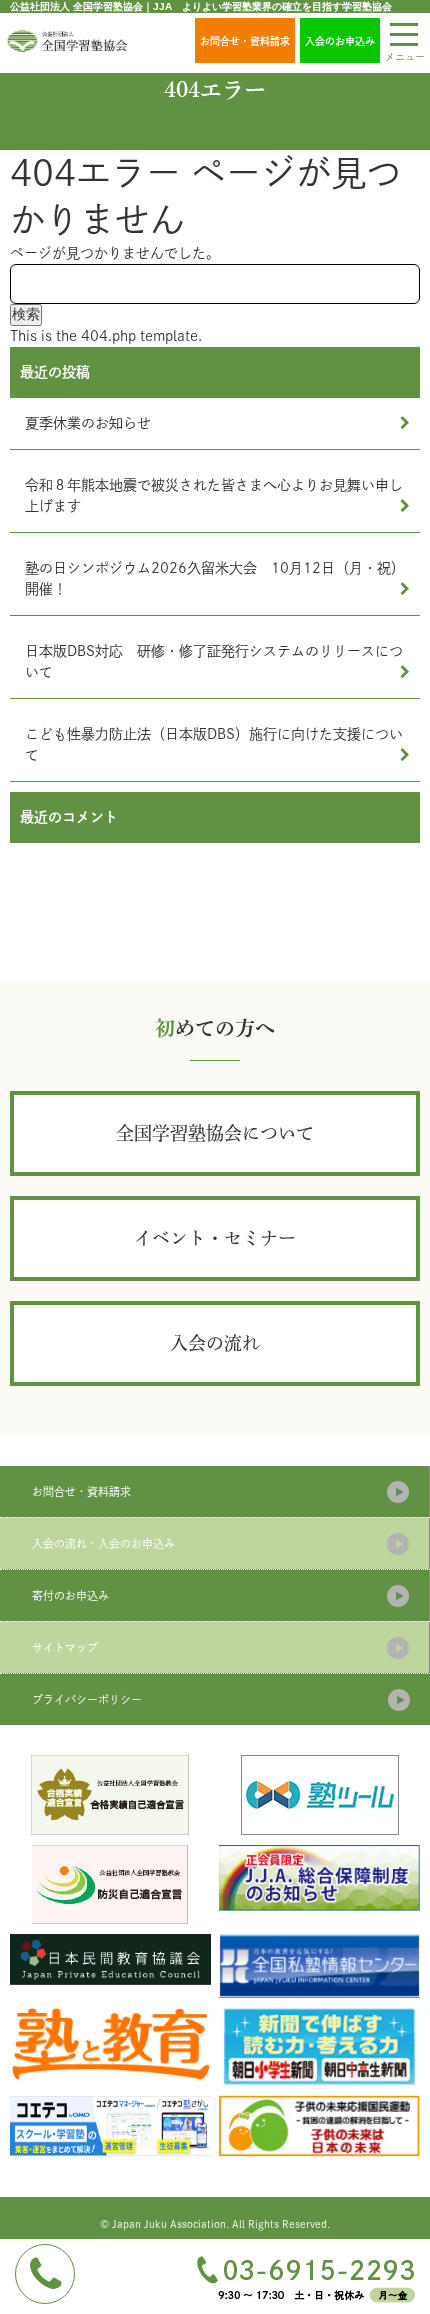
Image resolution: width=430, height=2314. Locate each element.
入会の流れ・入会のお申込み (103, 1543)
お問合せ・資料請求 (245, 41)
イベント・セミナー (215, 1238)
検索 (26, 314)
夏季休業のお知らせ (88, 423)
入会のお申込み (340, 41)
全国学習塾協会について (215, 1133)
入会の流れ (215, 1343)
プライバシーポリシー (87, 1699)
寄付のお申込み (70, 1595)
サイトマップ (65, 1647)
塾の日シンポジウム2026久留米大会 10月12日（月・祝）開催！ (215, 578)
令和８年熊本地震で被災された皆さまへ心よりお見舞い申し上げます (214, 495)
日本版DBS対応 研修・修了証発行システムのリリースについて (214, 661)
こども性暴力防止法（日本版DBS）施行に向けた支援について (214, 744)
